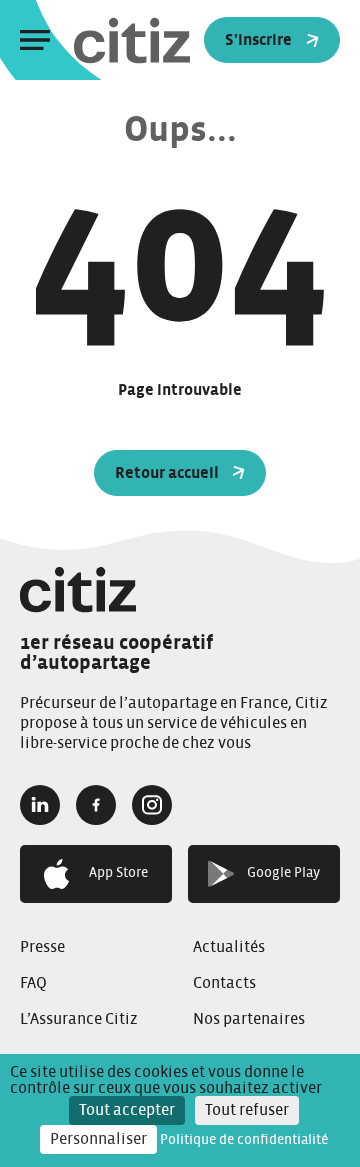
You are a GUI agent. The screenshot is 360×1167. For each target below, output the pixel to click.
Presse (42, 947)
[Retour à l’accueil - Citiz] (172, 40)
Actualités (229, 947)
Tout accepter (127, 1110)
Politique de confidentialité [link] (244, 1140)
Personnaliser (98, 1139)
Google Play (283, 873)
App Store (118, 873)
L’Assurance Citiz (79, 1019)
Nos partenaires (249, 1019)
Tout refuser (247, 1110)
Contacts (224, 983)
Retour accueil (167, 473)
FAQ (33, 983)
